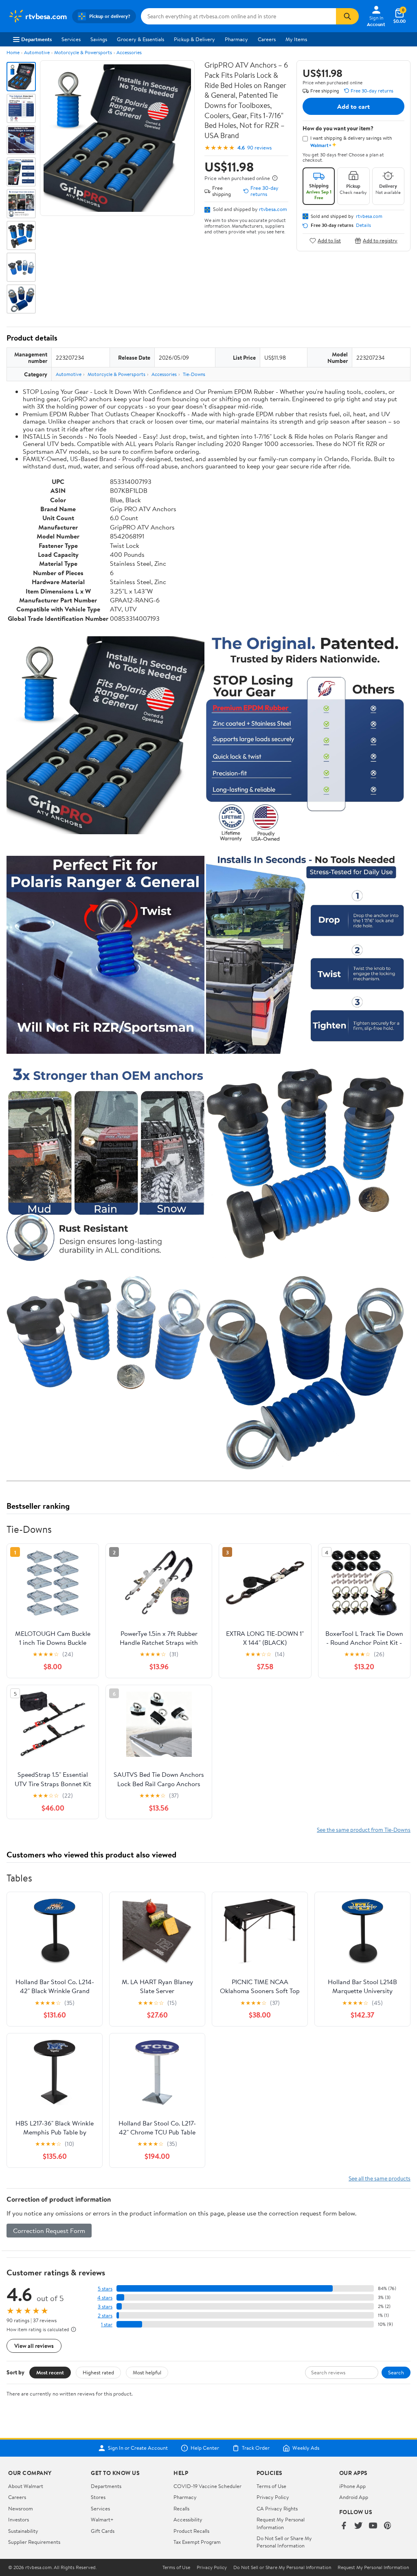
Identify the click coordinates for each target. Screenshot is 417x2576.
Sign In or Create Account (138, 2448)
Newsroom (21, 2508)
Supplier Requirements (34, 2542)
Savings (99, 39)
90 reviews (259, 148)
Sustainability (23, 2531)
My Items (296, 39)
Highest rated (98, 2372)
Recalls (181, 2508)
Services (71, 39)
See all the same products (380, 2178)
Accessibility (188, 2519)
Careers (267, 39)
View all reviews (34, 2346)
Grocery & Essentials (140, 39)
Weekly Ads (306, 2448)
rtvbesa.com (273, 209)
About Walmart (26, 2486)
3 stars (105, 2307)
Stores (98, 2497)
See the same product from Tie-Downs (364, 1830)
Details (363, 225)
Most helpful (147, 2372)
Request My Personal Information (281, 2523)
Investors (19, 2519)
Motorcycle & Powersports (83, 52)
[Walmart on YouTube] (373, 2526)
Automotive (37, 52)
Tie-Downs (194, 374)
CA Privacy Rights (277, 2508)
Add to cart (353, 106)
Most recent (50, 2372)
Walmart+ (102, 2519)
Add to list (329, 241)
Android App (354, 2497)
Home (13, 52)
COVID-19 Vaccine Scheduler (207, 2486)
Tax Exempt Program (197, 2542)
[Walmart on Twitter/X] (358, 2526)
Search (396, 2372)
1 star (107, 2324)
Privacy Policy (273, 2497)
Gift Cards (103, 2531)
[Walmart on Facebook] (344, 2526)
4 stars (105, 2298)
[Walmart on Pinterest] (388, 2526)
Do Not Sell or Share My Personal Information (284, 2542)
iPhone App (352, 2486)
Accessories (129, 52)
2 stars (105, 2316)
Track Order (256, 2448)
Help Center (205, 2448)
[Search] (347, 16)
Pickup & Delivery (194, 39)
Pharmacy (236, 39)
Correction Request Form (49, 2231)
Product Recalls (191, 2531)
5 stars (105, 2289)
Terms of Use (271, 2486)
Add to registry (380, 241)
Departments (36, 39)
